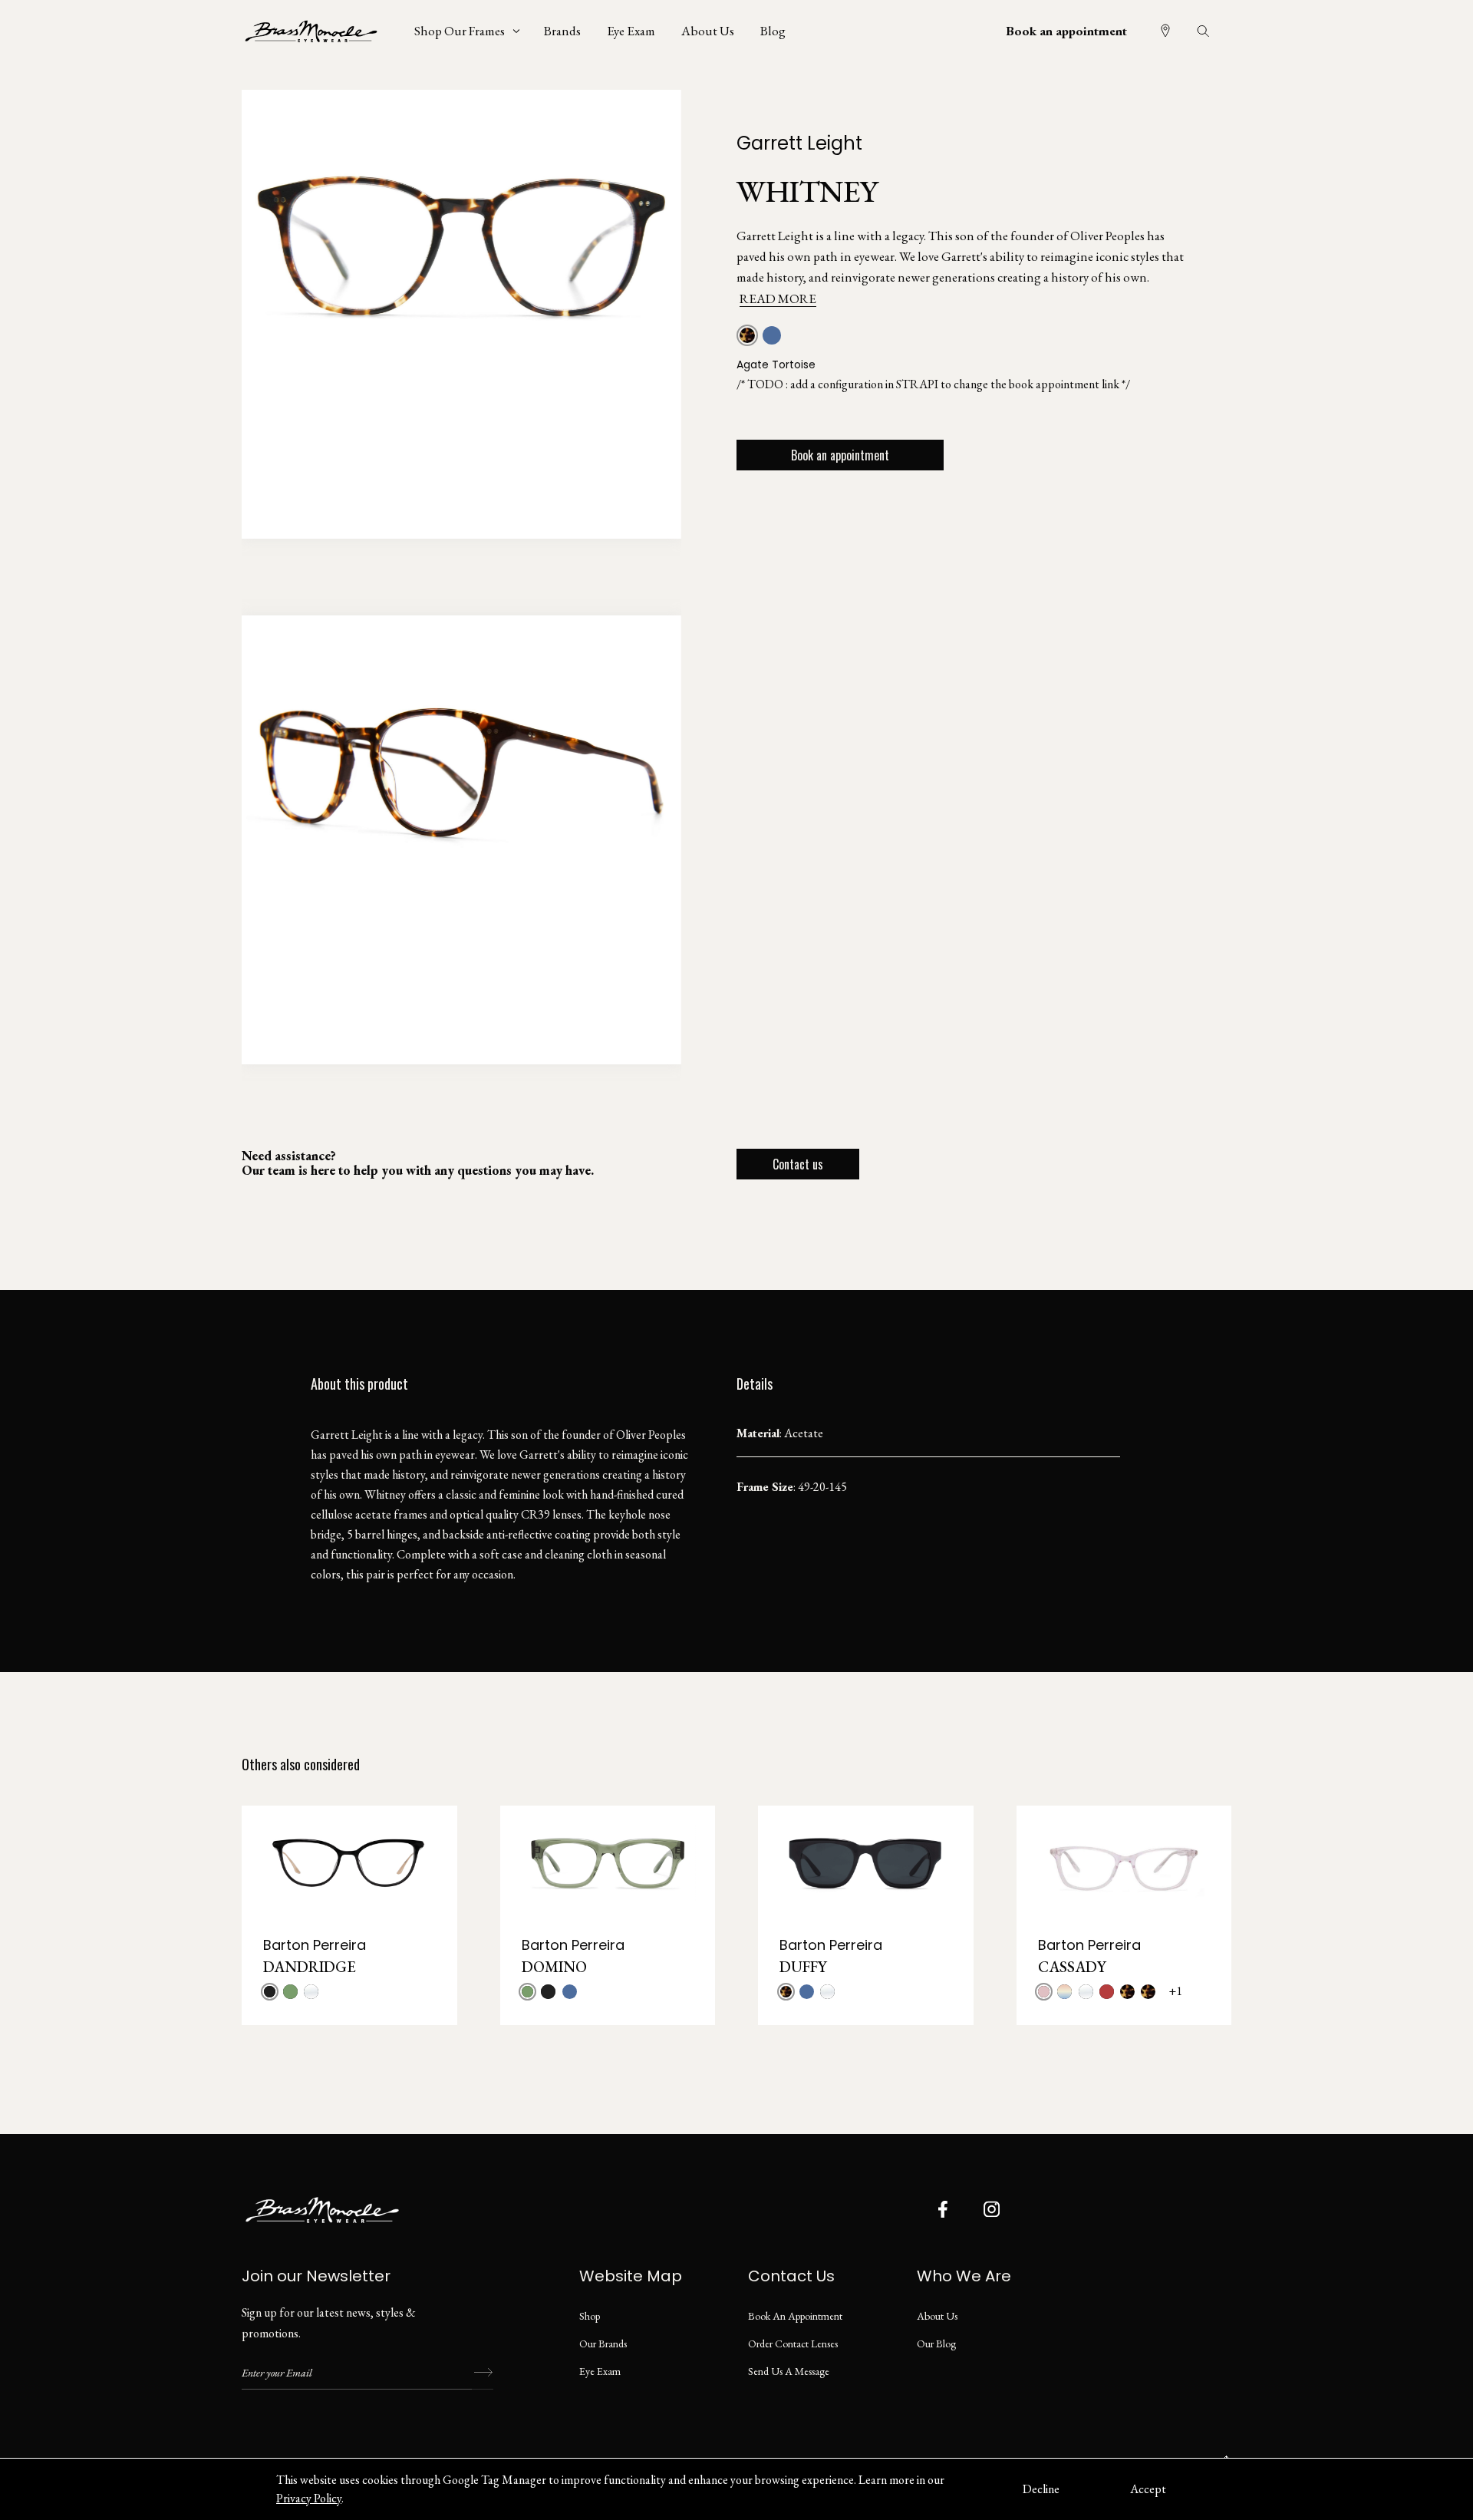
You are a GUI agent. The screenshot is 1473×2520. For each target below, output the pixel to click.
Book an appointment (1066, 31)
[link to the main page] (322, 31)
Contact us (798, 1164)
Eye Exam (600, 2371)
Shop (590, 2316)
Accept (1148, 2489)
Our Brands (603, 2344)
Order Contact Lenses (793, 2344)
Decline (1041, 2489)
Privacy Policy (309, 2498)
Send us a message (789, 2371)
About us (937, 2316)
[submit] (483, 2373)
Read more (778, 299)
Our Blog (936, 2344)
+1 (1175, 1991)
